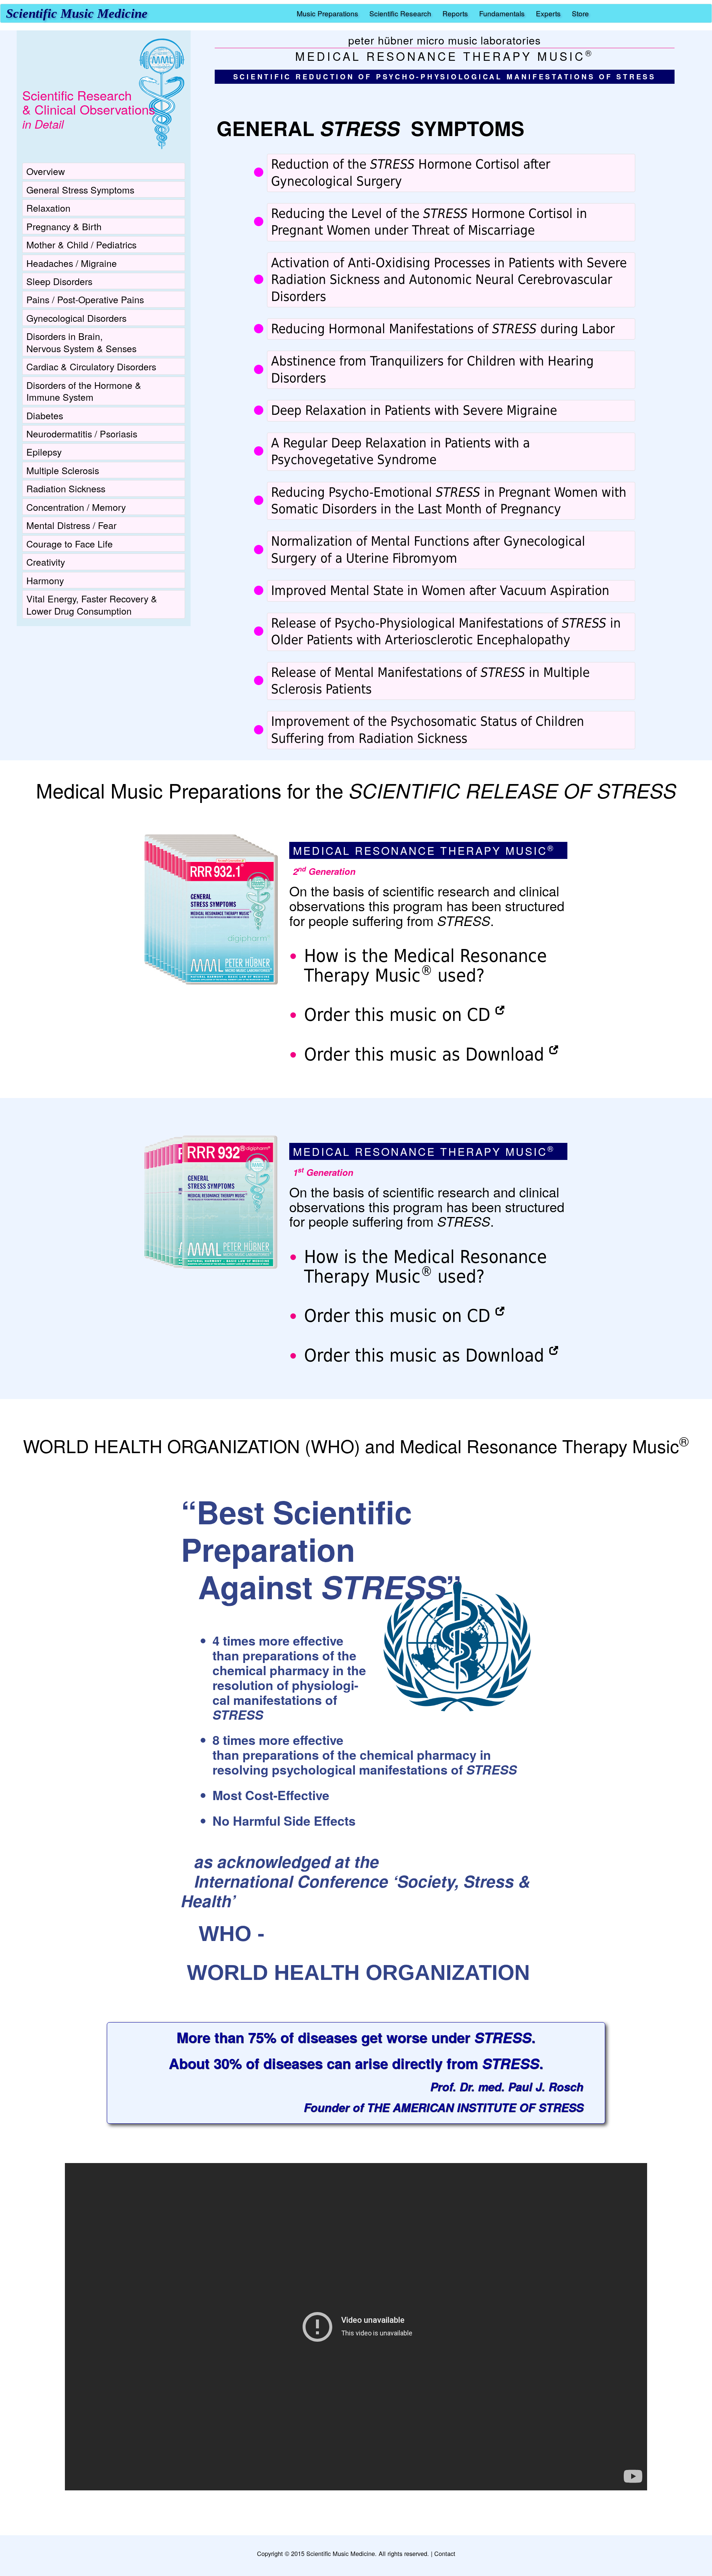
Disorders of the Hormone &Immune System (84, 391)
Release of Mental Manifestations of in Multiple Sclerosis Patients (430, 681)
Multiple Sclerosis (63, 470)
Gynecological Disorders (76, 318)
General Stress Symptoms (80, 189)
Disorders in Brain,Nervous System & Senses (81, 342)
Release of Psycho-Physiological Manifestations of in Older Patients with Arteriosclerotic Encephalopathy (446, 631)
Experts (548, 13)
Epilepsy (44, 452)
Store (580, 13)
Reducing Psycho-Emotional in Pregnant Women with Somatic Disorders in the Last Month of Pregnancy (449, 501)
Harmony (45, 580)
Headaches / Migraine (72, 263)
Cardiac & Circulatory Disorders (91, 366)
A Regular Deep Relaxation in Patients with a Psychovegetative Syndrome (400, 451)
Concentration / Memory (76, 507)
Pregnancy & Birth (64, 226)
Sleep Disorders (59, 281)
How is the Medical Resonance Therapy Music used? (426, 965)
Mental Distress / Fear (71, 525)
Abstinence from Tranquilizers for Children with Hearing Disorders (432, 369)
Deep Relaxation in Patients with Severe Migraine (414, 410)
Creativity (46, 562)
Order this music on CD (397, 1015)
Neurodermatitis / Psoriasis (82, 433)
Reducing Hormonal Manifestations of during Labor (443, 329)
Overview (46, 171)
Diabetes (45, 415)
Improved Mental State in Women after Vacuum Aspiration (440, 591)
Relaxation (48, 208)
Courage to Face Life (70, 543)
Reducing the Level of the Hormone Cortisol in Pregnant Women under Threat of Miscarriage (429, 222)
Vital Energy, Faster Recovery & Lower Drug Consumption (92, 604)
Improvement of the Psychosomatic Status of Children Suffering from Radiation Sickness (428, 730)
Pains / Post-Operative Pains (85, 299)
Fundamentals (502, 13)
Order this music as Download (424, 1054)
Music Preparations (327, 13)
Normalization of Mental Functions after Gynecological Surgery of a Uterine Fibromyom (428, 550)
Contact (445, 2553)
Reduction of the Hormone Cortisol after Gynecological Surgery (411, 173)
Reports (455, 13)
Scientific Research (400, 13)
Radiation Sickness (66, 488)
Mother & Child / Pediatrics (81, 244)
